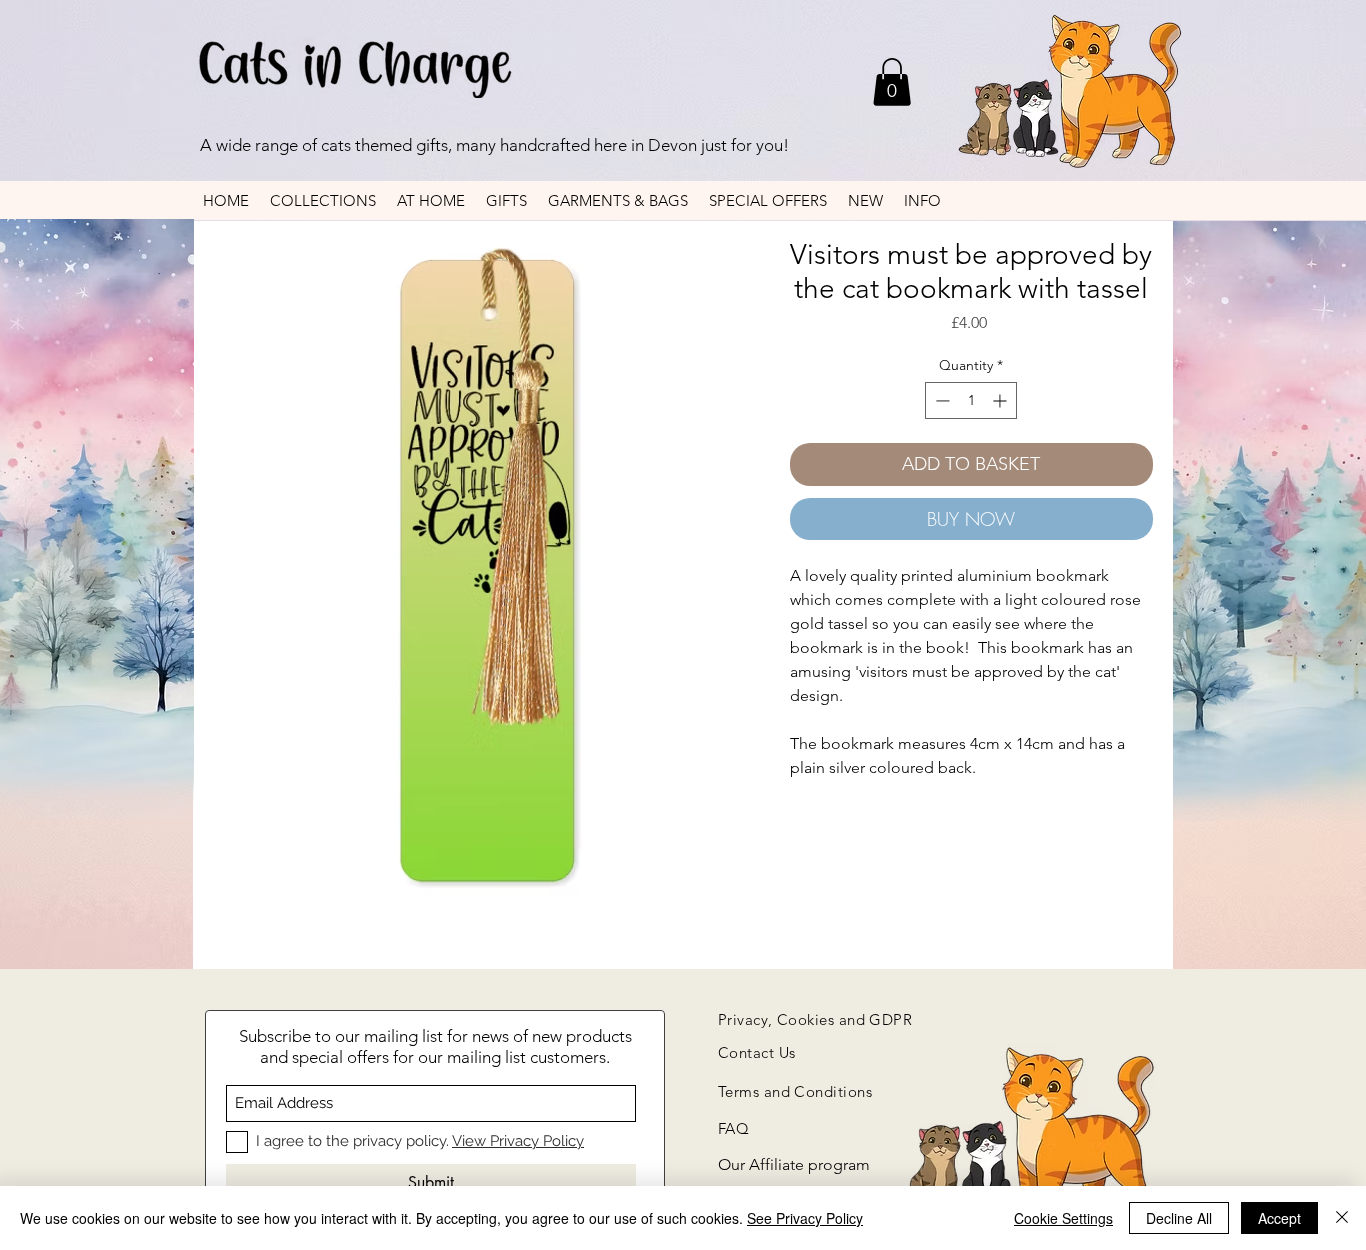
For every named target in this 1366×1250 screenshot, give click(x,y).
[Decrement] (940, 400)
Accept (1279, 1218)
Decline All (1179, 1218)
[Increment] (1001, 400)
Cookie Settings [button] (1063, 1218)
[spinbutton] (971, 400)
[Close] (1342, 1218)
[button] (892, 82)
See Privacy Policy (805, 1218)
